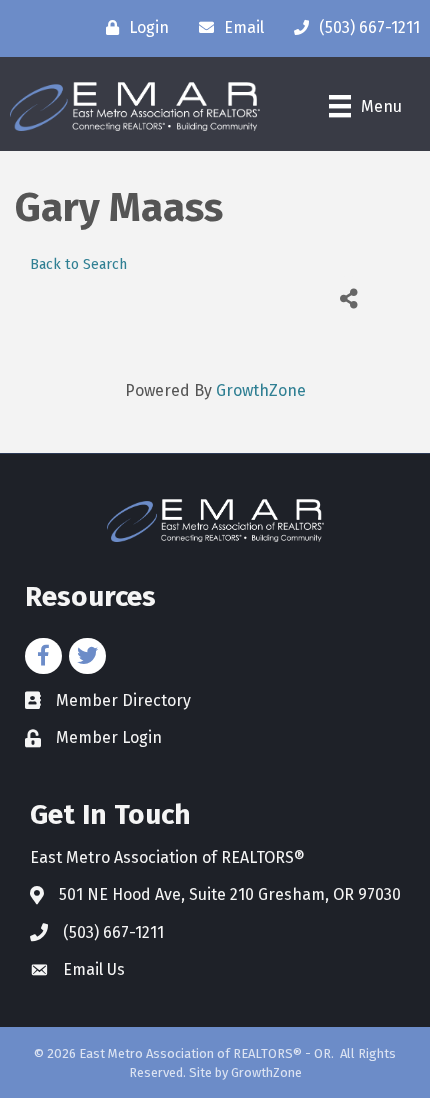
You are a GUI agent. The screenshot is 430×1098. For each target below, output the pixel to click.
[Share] (348, 298)
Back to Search (78, 264)
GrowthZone (261, 390)
